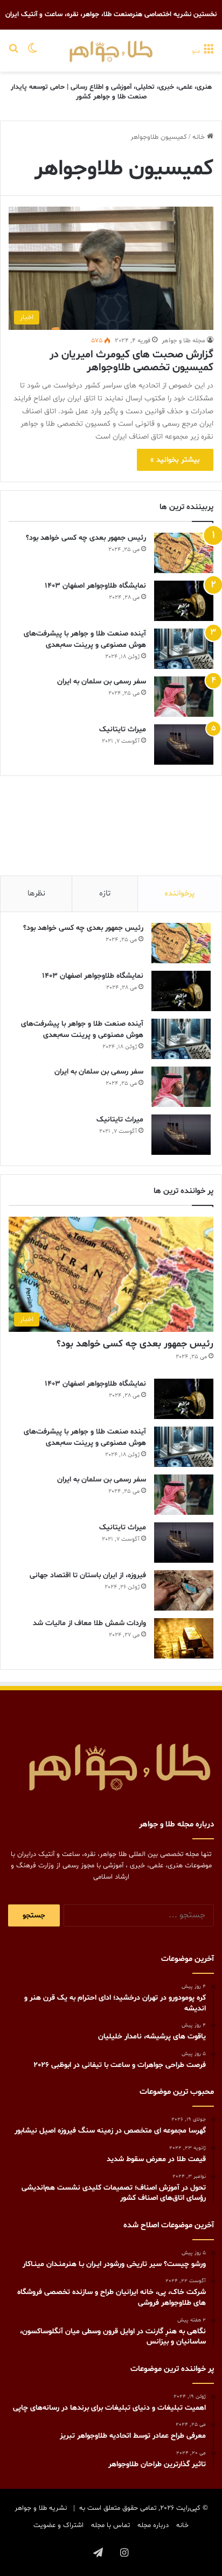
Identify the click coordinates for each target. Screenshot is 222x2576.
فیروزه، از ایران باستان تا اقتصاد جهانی (88, 1575)
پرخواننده (179, 894)
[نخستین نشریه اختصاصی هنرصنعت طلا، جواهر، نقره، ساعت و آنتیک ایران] (111, 51)
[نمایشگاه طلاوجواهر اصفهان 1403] (184, 601)
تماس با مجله (110, 2525)
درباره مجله (153, 2525)
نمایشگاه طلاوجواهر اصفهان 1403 (95, 586)
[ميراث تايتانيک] (184, 744)
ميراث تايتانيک (123, 729)
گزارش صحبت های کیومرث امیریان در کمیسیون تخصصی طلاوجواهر (131, 361)
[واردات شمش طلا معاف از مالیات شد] (184, 1638)
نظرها (36, 894)
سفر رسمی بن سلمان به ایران (102, 682)
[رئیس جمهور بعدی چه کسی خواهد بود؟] (184, 553)
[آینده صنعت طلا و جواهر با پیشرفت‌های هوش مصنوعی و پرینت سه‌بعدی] (184, 649)
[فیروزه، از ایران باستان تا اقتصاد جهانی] (184, 1590)
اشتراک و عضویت (58, 2525)
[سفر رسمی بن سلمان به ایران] (184, 697)
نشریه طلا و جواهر (41, 2508)
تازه (105, 894)
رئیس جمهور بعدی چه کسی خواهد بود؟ (86, 538)
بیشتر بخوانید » (175, 460)
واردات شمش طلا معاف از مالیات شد (89, 1623)
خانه (200, 137)
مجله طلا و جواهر (183, 341)
